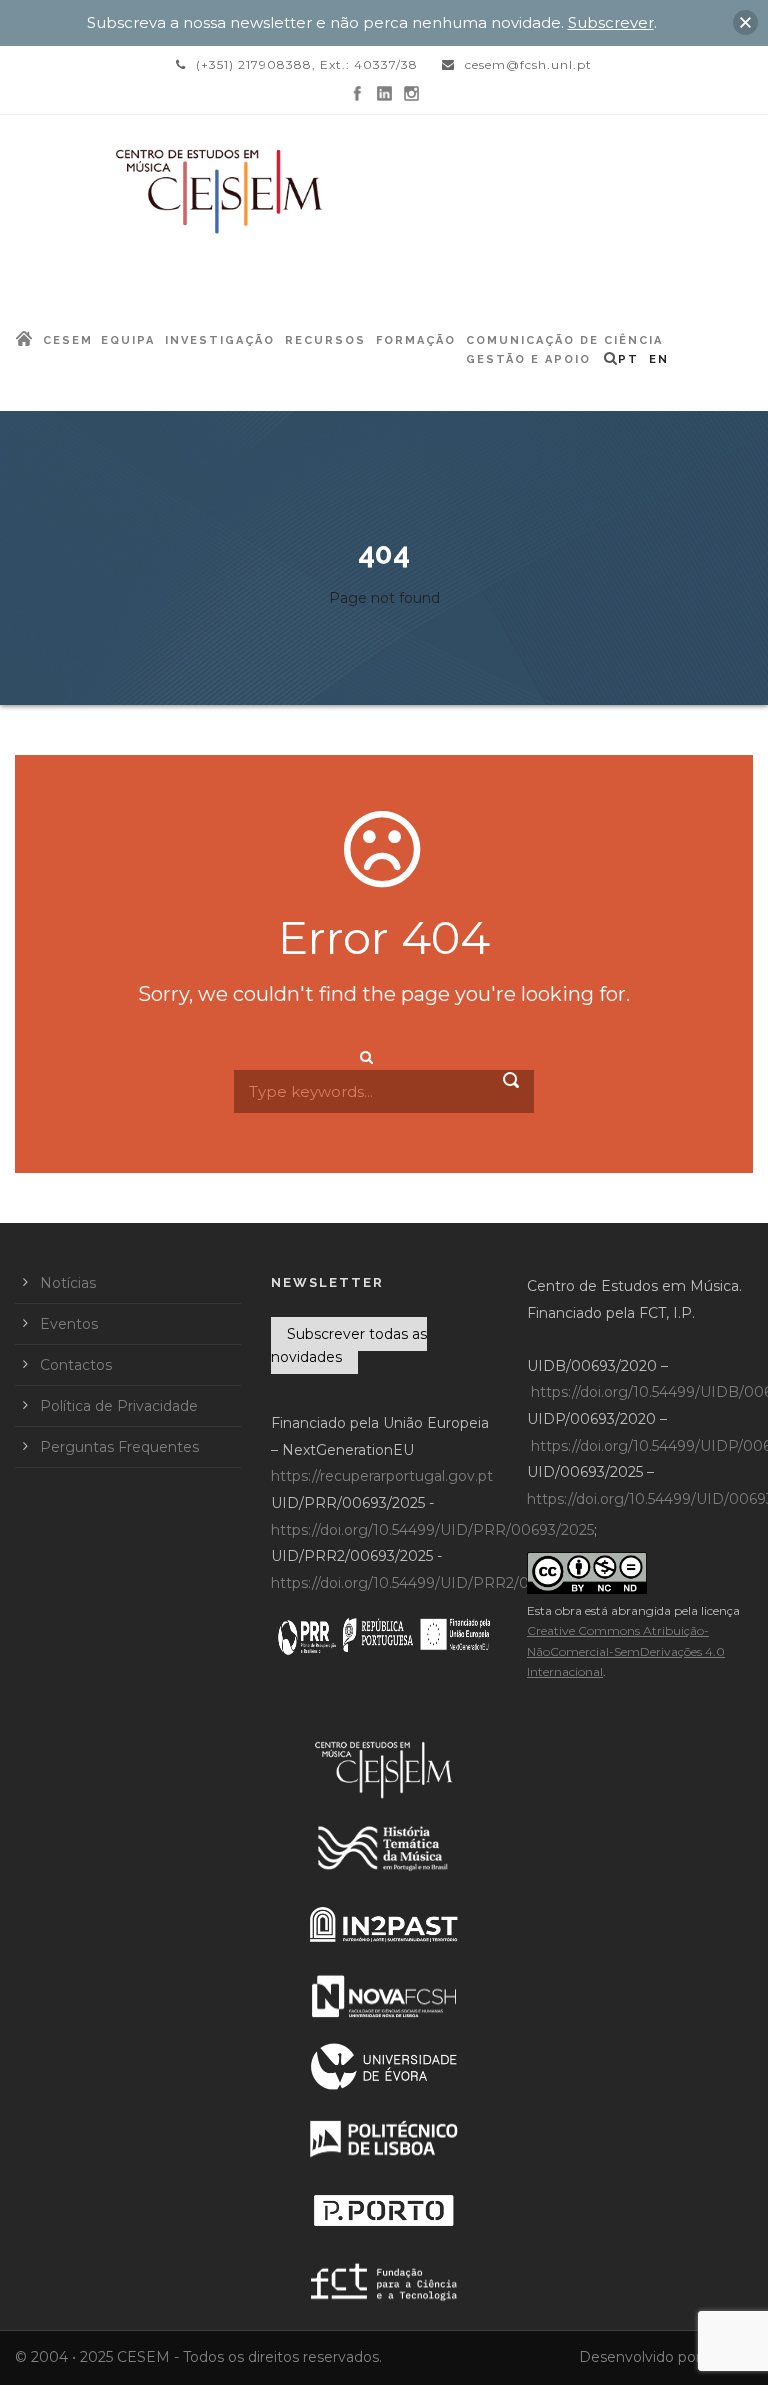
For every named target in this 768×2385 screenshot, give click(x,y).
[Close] (745, 22)
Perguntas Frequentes (119, 1447)
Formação (416, 340)
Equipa (128, 340)
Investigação (220, 340)
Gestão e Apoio (528, 359)
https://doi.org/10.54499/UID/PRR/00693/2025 (432, 1530)
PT (628, 359)
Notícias (68, 1283)
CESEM (68, 340)
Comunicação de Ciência (564, 340)
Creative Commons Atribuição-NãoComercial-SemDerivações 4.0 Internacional (626, 1651)
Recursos (325, 340)
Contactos (76, 1365)
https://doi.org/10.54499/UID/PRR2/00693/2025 (436, 1583)
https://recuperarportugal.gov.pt (382, 1476)
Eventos (69, 1324)
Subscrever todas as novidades (349, 1346)
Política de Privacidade (119, 1406)
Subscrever (611, 22)
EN (659, 359)
